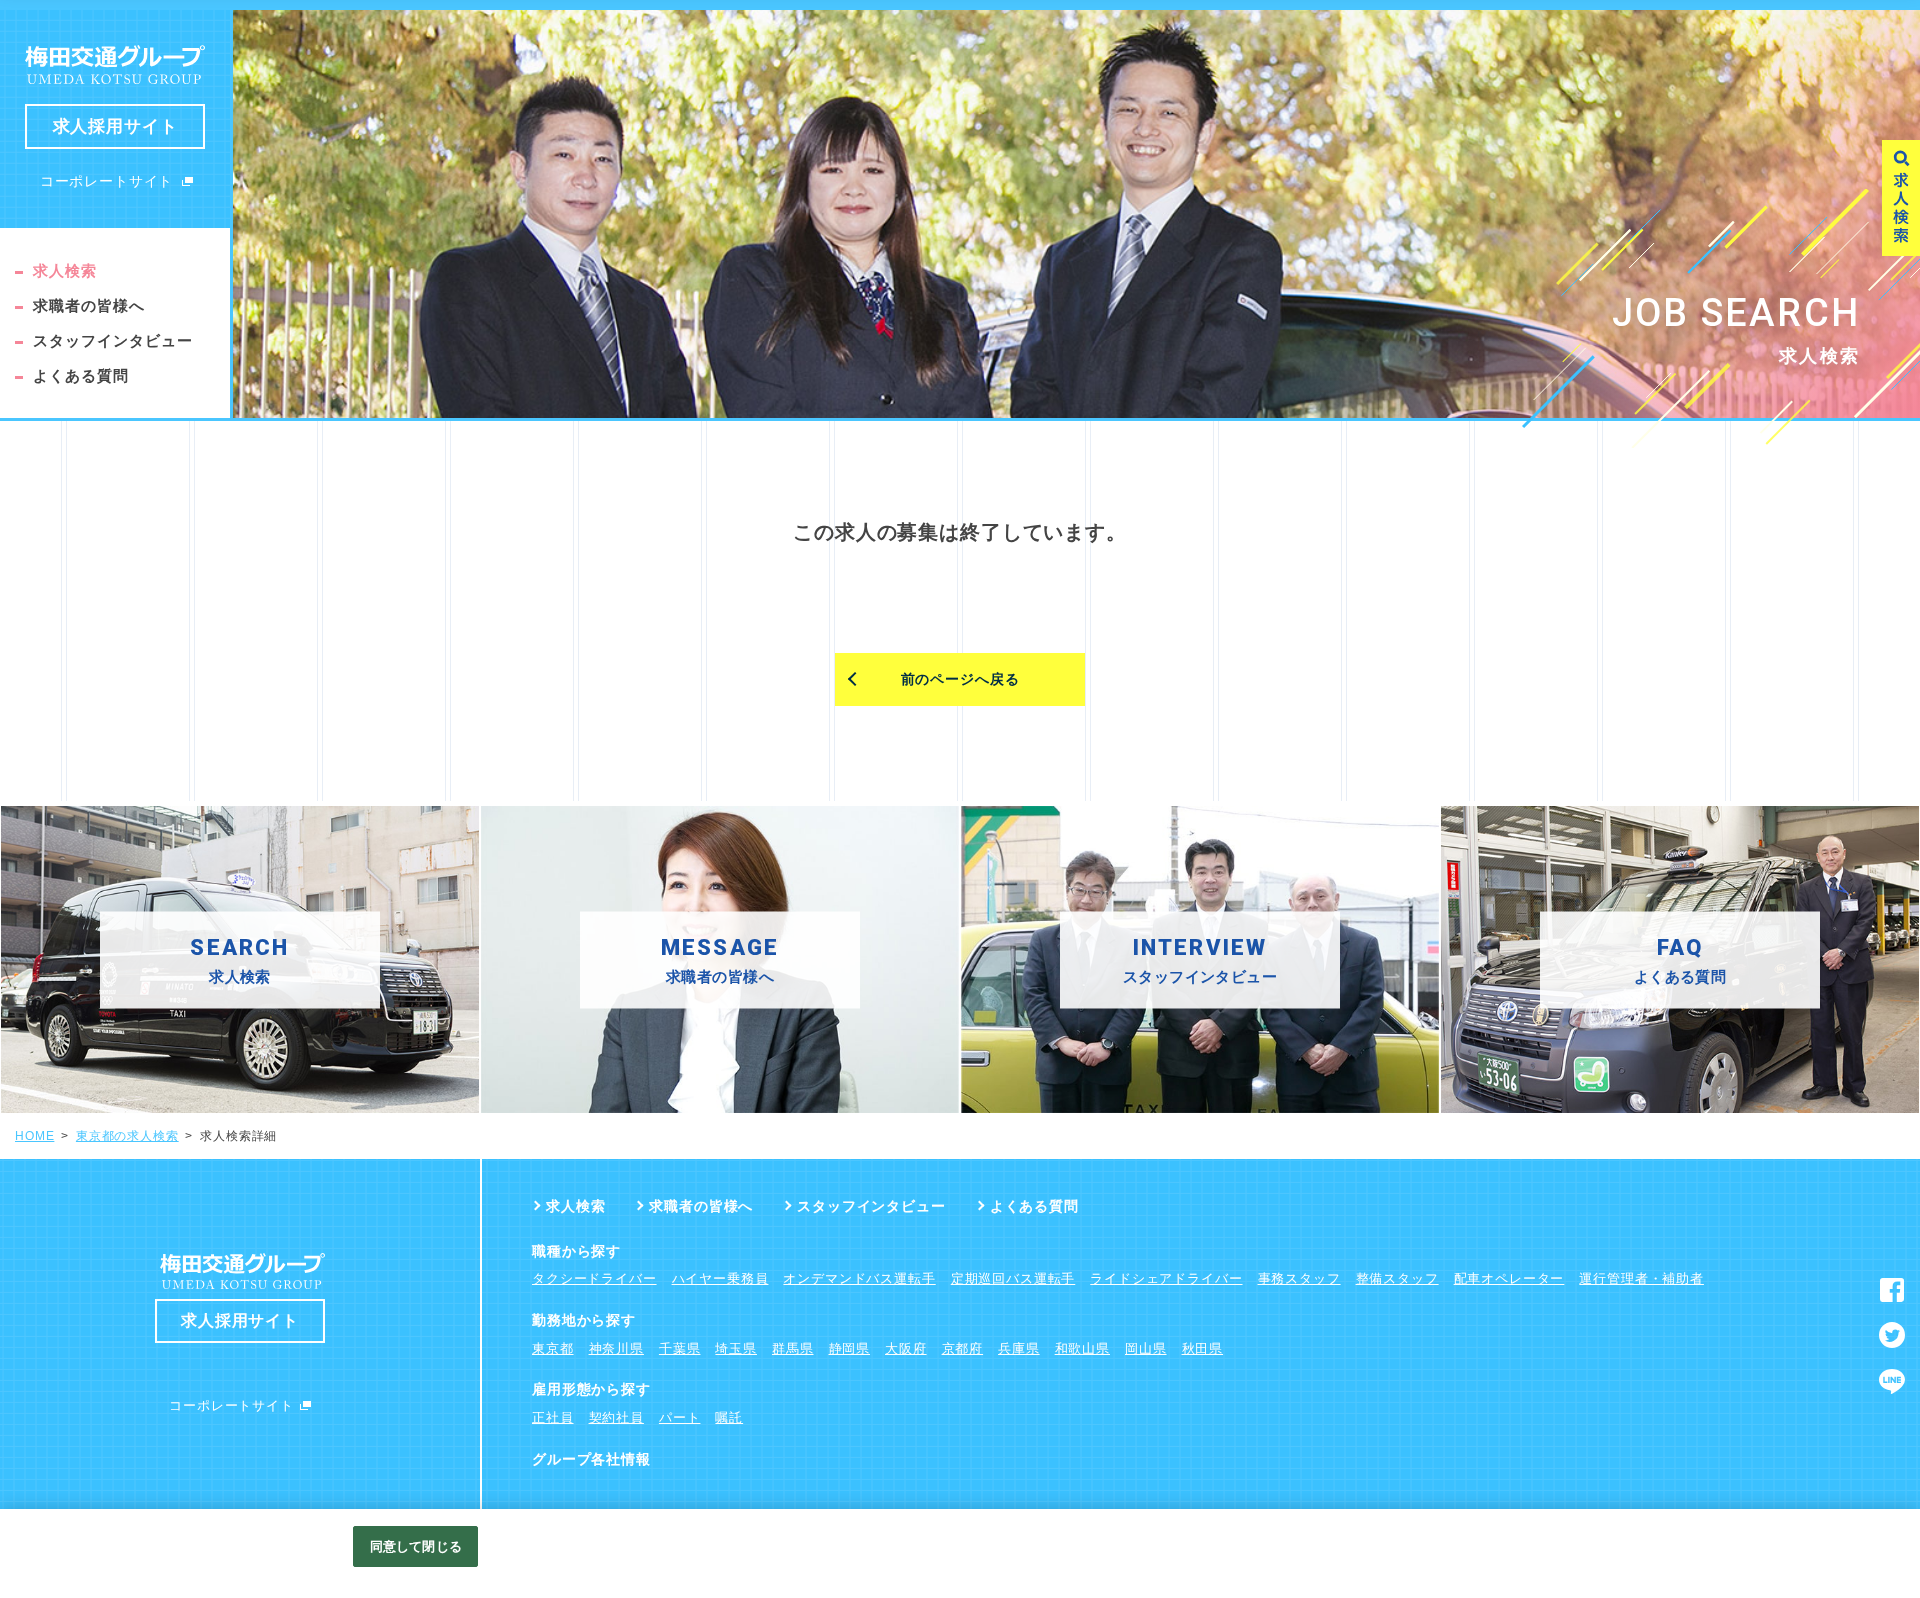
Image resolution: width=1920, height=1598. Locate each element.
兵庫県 (1019, 1348)
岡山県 (1146, 1348)
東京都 (553, 1348)
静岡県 (850, 1348)
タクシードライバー (594, 1278)
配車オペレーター (1509, 1278)
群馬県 (793, 1348)
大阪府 (906, 1348)
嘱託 (729, 1417)
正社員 (553, 1417)
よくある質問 (81, 375)
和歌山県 (1082, 1348)
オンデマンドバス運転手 (859, 1278)
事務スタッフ (1299, 1278)
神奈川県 (616, 1348)
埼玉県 (736, 1348)
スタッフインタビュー (113, 340)
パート (680, 1417)
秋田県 (1203, 1348)
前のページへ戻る (960, 679)
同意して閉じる (416, 1546)
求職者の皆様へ (89, 305)
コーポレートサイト (107, 181)
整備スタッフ (1397, 1278)
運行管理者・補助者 (1641, 1278)
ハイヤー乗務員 (720, 1278)
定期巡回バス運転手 (1013, 1278)
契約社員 (616, 1417)
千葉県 (680, 1348)
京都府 (963, 1348)
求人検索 (65, 270)
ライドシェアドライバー (1166, 1278)
